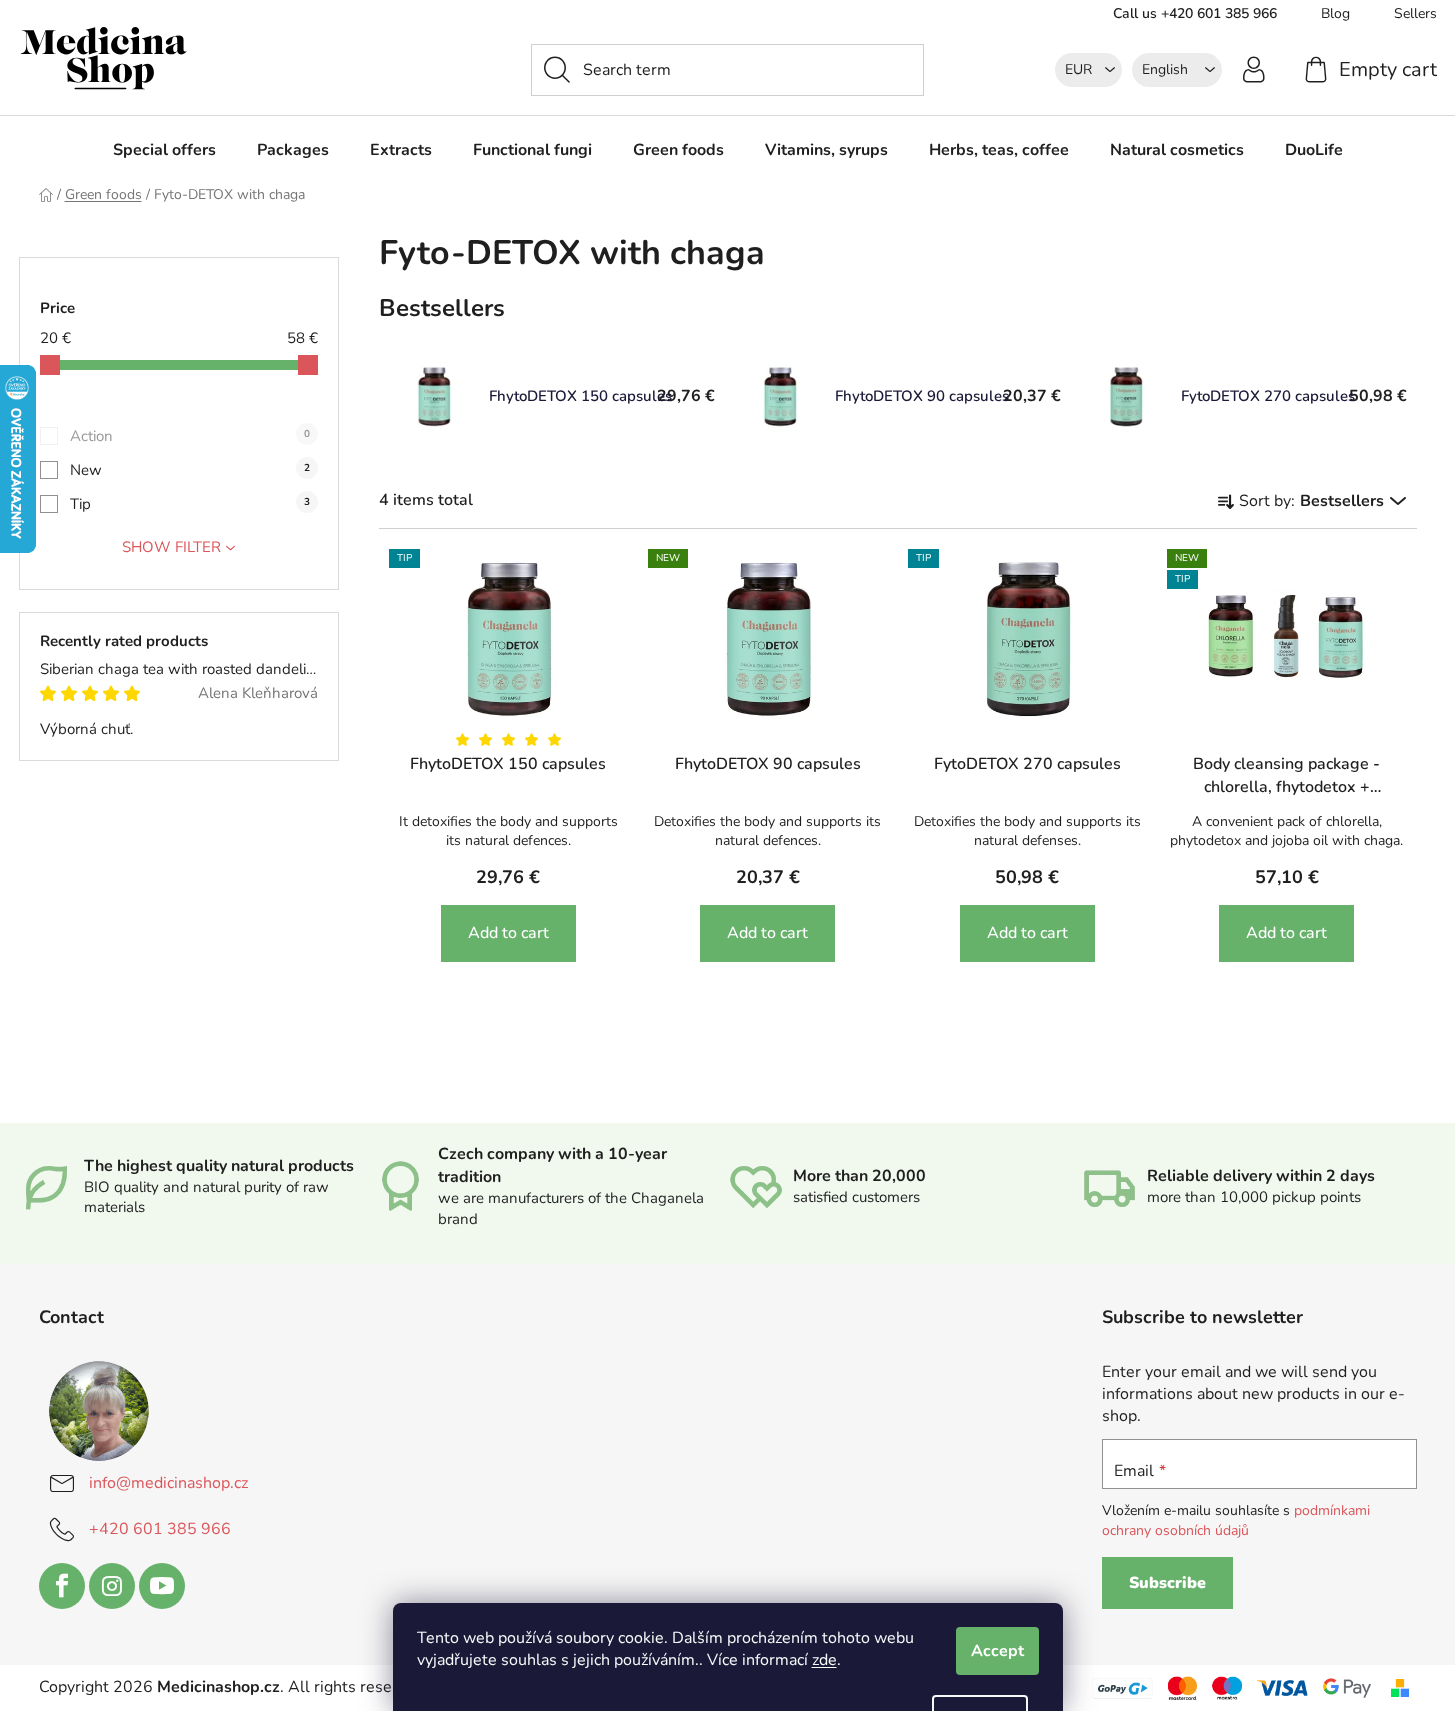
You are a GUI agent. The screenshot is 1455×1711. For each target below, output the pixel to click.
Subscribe (1167, 1583)
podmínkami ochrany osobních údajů (1236, 1520)
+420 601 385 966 (160, 1529)
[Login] (1254, 68)
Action (189, 436)
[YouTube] (162, 1586)
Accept (997, 1651)
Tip (189, 504)
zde (824, 1660)
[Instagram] (112, 1586)
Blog (1335, 13)
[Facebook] (62, 1586)
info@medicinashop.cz (168, 1483)
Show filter (171, 547)
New (189, 470)
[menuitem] (164, 150)
